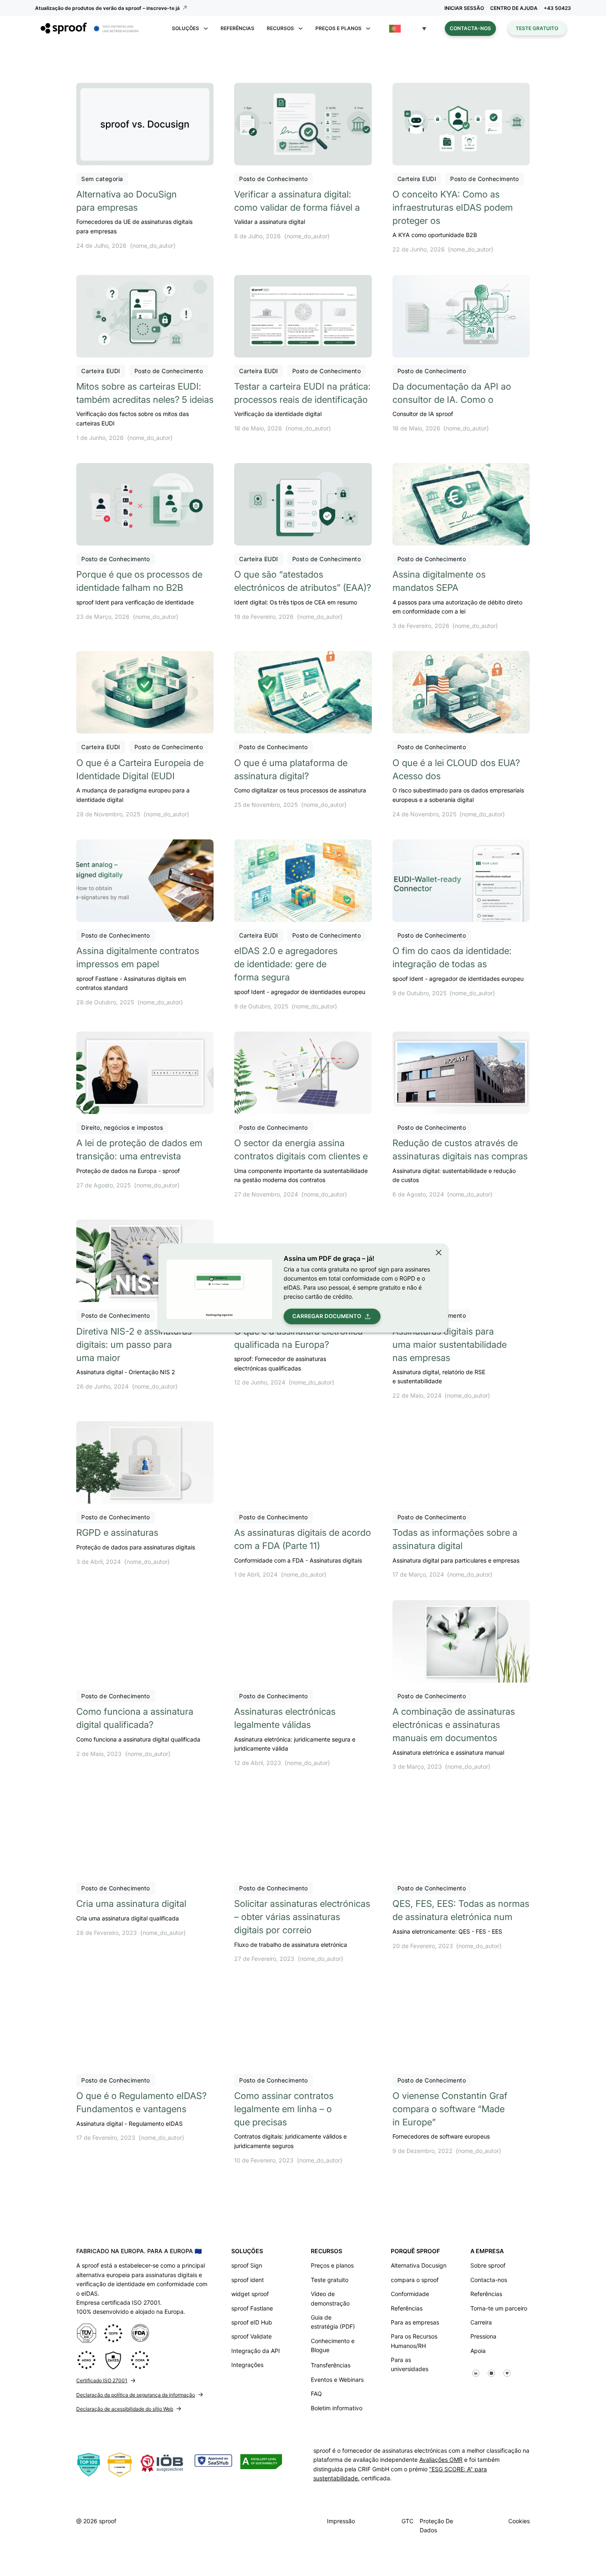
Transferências (331, 2365)
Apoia (478, 2351)
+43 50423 (557, 8)
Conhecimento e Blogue (333, 2345)
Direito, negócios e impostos (122, 1127)
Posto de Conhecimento (274, 179)
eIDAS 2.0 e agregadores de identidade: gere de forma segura (286, 964)
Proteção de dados (436, 2525)
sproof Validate (251, 2336)
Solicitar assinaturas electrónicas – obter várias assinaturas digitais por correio (302, 1917)
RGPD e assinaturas (117, 1532)
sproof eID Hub (252, 2322)
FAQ (316, 2394)
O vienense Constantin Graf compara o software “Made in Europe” (450, 2109)
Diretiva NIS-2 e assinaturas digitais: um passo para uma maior (134, 1344)
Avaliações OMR (441, 2460)
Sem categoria (102, 179)
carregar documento (327, 1316)
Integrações (247, 2365)
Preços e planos (332, 2265)
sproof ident (248, 2280)
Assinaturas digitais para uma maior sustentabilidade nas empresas (450, 1344)
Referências (237, 28)
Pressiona (483, 2336)
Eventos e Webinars (337, 2380)
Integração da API (256, 2351)
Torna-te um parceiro (499, 2308)
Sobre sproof (488, 2265)
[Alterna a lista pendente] (206, 28)
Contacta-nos (470, 28)
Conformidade (410, 2294)
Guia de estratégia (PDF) (333, 2322)
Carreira (481, 2322)
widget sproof (250, 2294)
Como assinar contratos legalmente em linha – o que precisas (284, 2109)
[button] (408, 29)
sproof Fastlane (252, 2308)
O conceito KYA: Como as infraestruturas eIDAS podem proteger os (453, 207)
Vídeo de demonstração (330, 2298)
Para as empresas (415, 2322)
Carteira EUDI (417, 179)
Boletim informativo (337, 2408)
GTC (408, 2521)
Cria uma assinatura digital (131, 1904)
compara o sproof (415, 2280)
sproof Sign (247, 2265)
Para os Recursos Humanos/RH (414, 2341)
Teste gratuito (537, 28)
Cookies (519, 2521)
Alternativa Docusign (419, 2265)
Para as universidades (410, 2364)
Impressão (341, 2521)
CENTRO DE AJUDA (514, 8)
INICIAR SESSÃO (464, 8)
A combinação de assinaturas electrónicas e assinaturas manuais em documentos (454, 1725)
